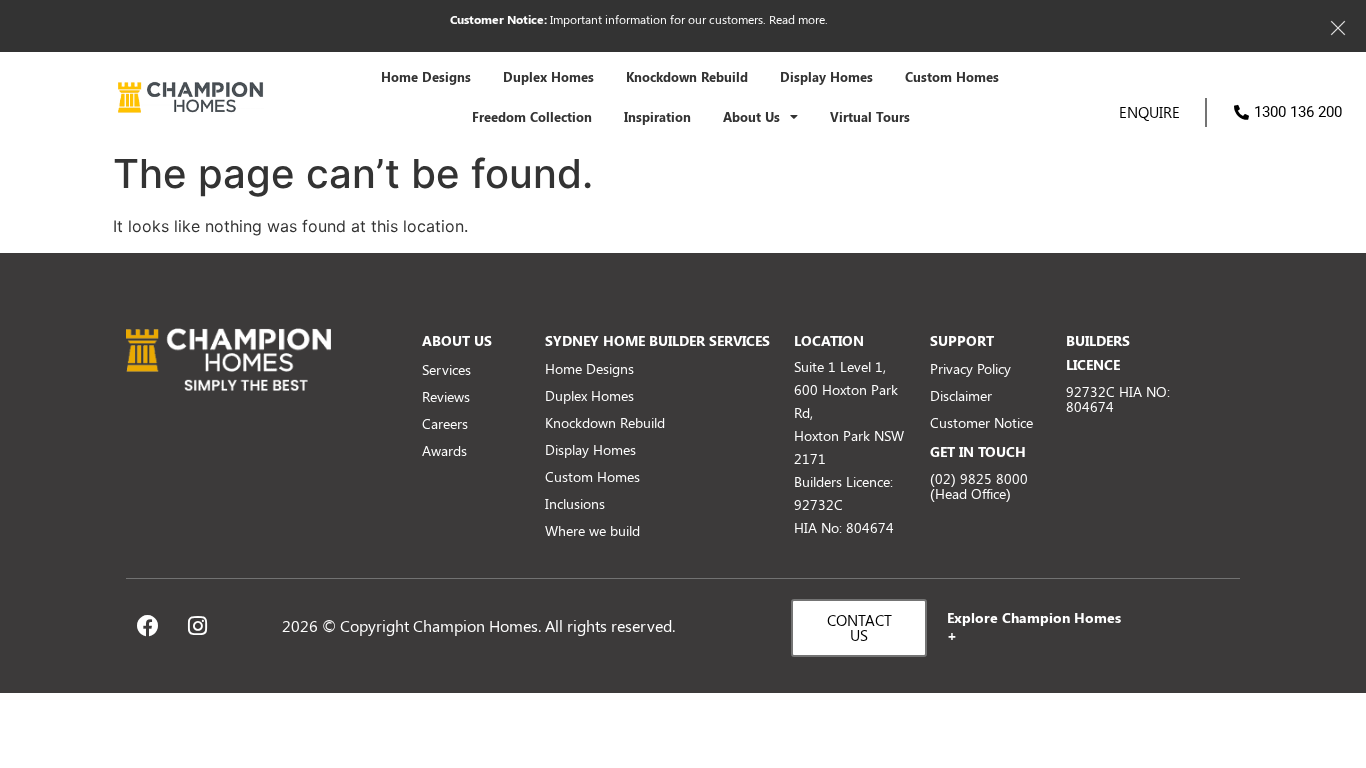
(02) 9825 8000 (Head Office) (979, 486)
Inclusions (575, 503)
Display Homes (826, 77)
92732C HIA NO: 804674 (1118, 399)
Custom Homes (952, 77)
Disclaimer (961, 395)
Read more (797, 19)
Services (446, 369)
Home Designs (426, 77)
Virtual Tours (870, 117)
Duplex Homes (548, 77)
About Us (751, 117)
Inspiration (657, 117)
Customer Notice (981, 422)
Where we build (592, 530)
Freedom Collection (532, 117)
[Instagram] (197, 626)
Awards (444, 450)
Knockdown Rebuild (687, 77)
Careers (445, 423)
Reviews (446, 396)
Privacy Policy (970, 368)
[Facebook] (148, 626)
